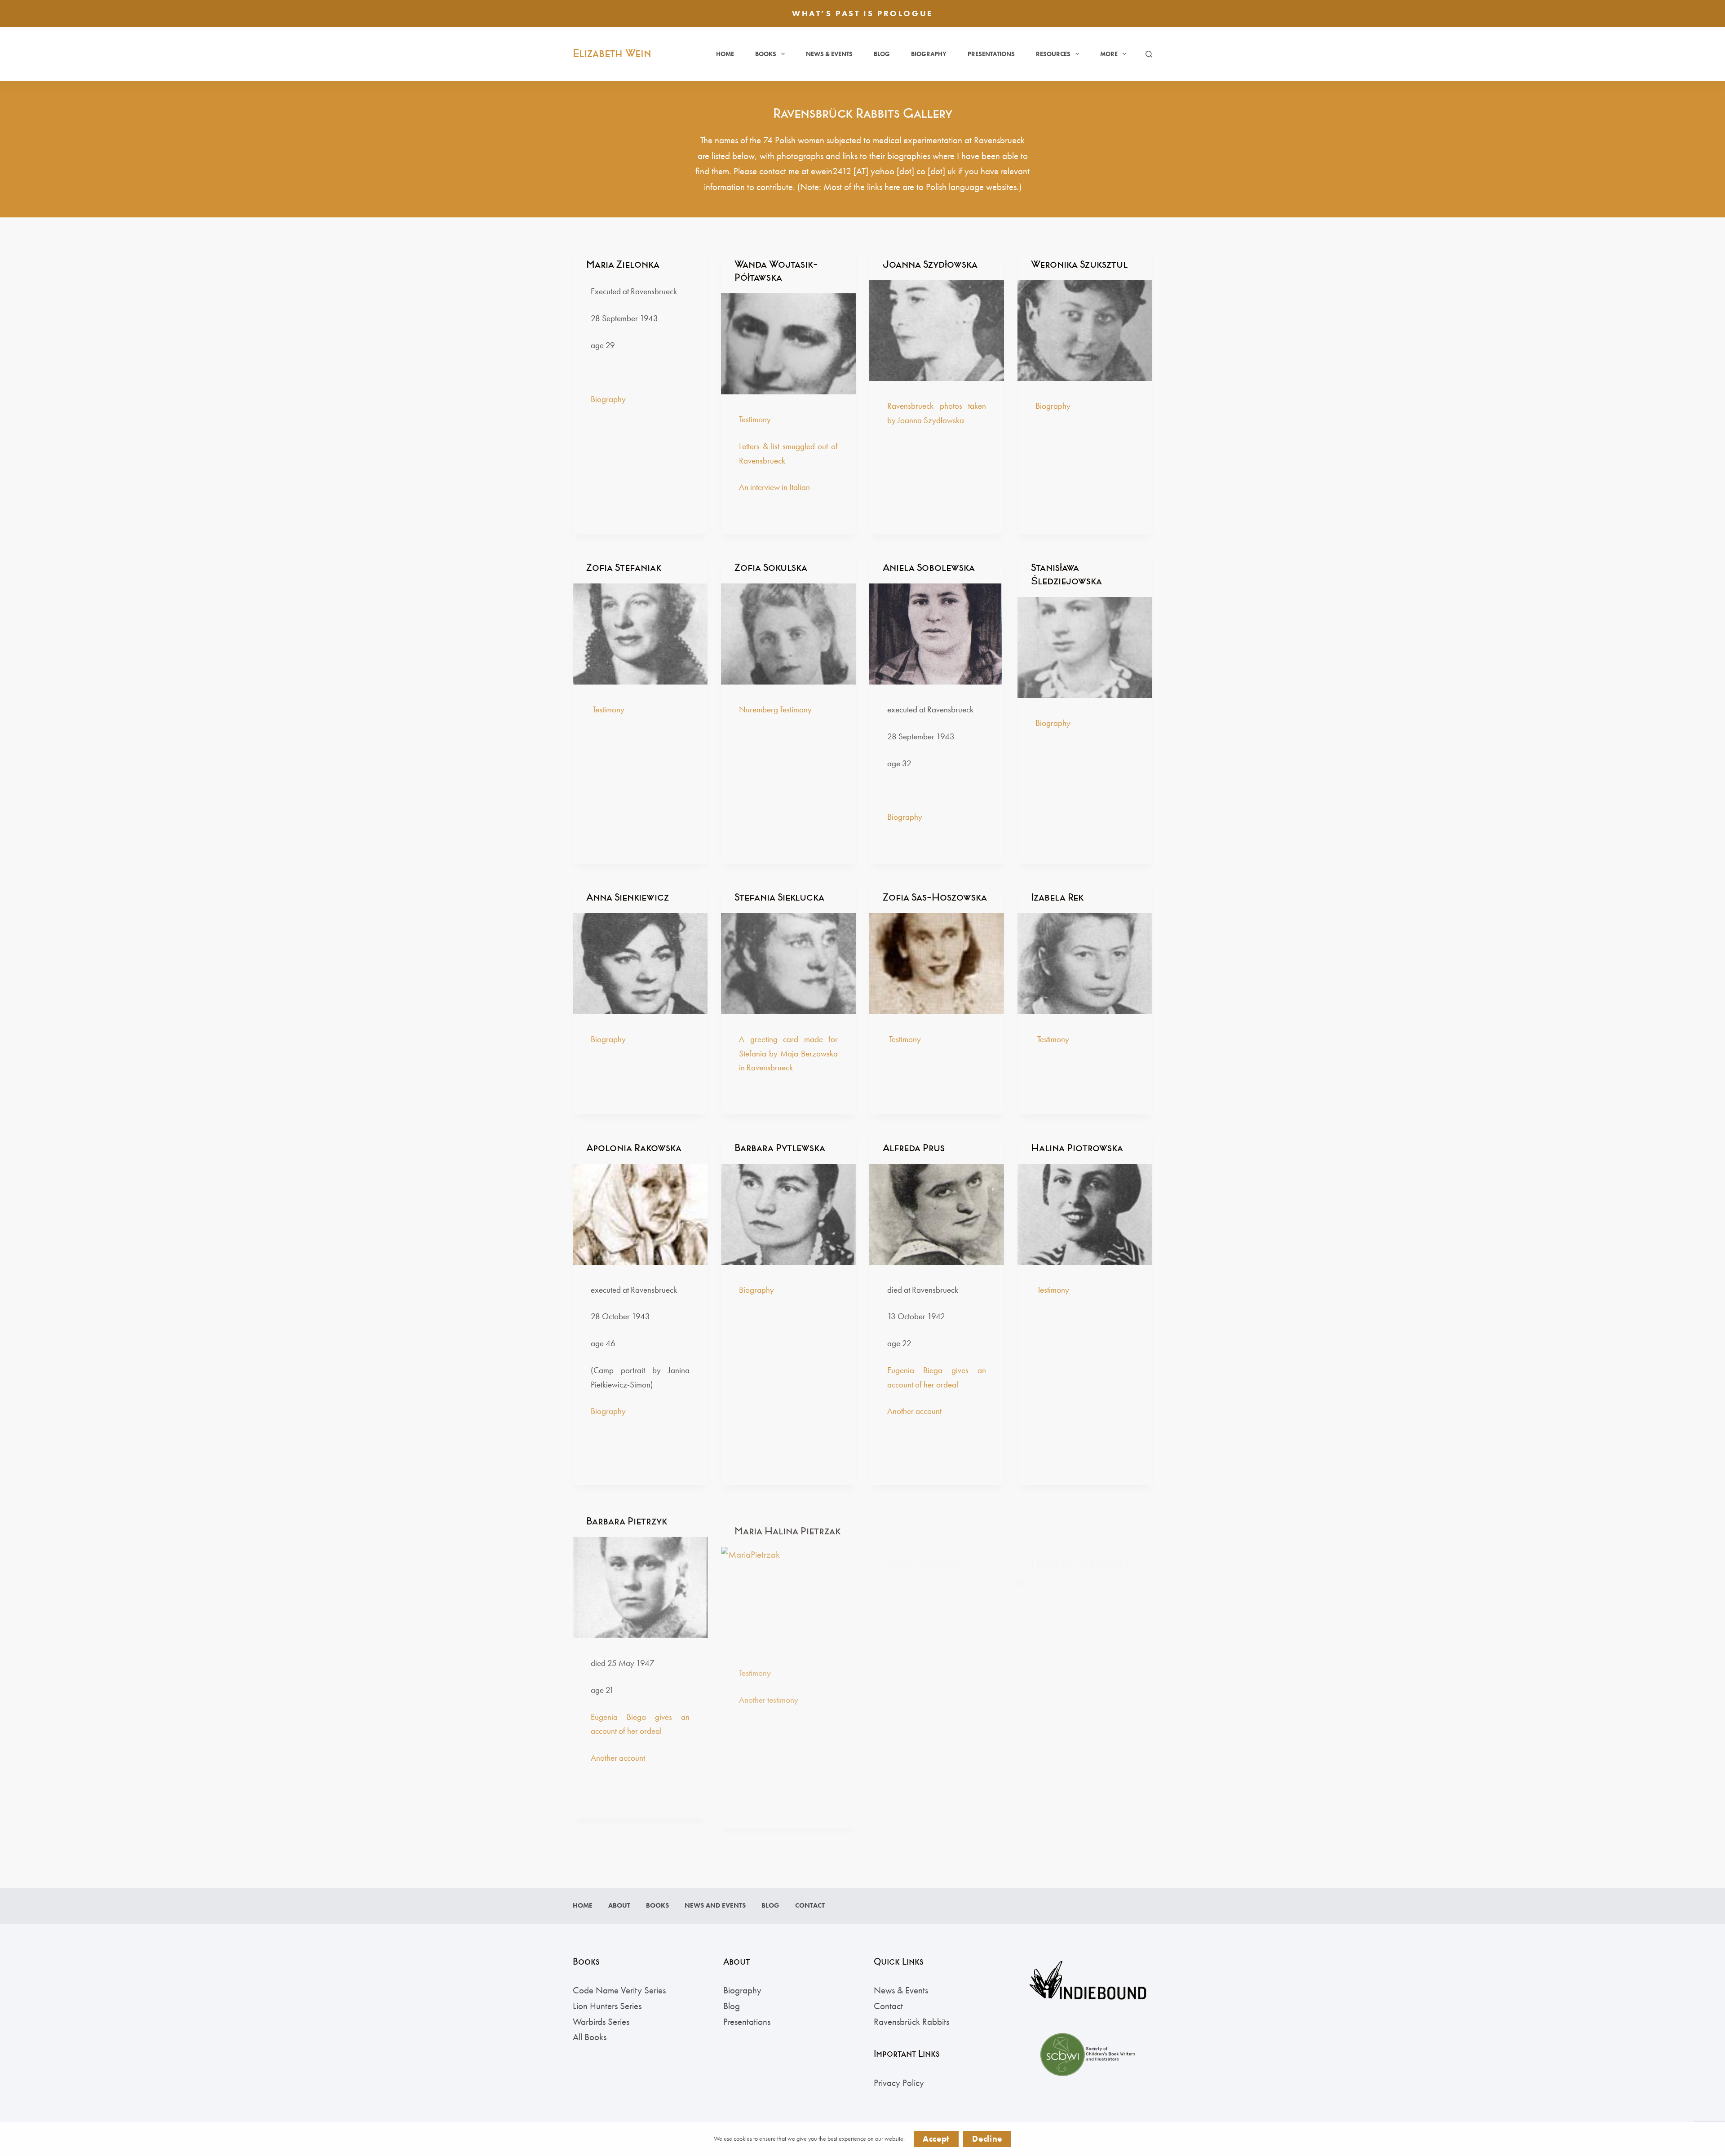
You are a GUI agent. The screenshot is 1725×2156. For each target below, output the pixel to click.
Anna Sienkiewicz (628, 897)
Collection (961, 1687)
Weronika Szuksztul (1079, 264)
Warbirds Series (601, 2021)
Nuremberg (907, 1660)
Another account (914, 1411)
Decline (987, 2139)
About (619, 1906)
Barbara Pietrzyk (627, 1518)
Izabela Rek (1057, 897)
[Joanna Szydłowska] (937, 330)
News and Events (715, 1906)
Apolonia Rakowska (634, 1148)
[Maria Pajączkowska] (1085, 1585)
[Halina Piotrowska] (1085, 1214)
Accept (936, 2139)
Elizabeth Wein (612, 53)
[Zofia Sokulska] (788, 634)
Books (766, 54)
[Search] (1149, 54)
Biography (929, 54)
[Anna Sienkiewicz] (640, 964)
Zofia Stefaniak (624, 568)
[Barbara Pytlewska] (788, 1214)
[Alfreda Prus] (937, 1214)
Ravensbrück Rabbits (911, 2021)
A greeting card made (781, 1039)
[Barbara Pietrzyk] (640, 1585)
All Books (590, 2037)
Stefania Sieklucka (779, 897)
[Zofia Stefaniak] (640, 634)
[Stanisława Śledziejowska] (1085, 647)
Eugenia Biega (919, 1370)
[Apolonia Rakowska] (640, 1214)
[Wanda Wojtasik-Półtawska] (788, 344)
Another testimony (769, 1687)
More (1109, 54)
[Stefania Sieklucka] (788, 964)
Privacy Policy (899, 2083)
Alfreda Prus (914, 1148)
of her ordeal (937, 1385)
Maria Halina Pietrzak (787, 1518)
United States (914, 1714)
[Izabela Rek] (1085, 964)
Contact (810, 1906)
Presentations (991, 54)
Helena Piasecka (922, 1518)
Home (725, 54)
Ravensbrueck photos (925, 406)
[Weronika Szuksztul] (1085, 330)
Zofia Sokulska (771, 568)
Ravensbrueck (770, 1067)
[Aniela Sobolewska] (937, 634)
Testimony (755, 419)
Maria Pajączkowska (1081, 1518)
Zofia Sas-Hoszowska (935, 897)
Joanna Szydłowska (930, 264)
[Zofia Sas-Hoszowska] (937, 964)
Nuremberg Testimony (775, 709)
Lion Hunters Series (607, 2006)
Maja (789, 1054)
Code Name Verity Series (619, 1990)
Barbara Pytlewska (780, 1148)
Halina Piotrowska (1077, 1148)
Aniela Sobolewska (929, 568)
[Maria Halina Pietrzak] (788, 1585)
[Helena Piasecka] (937, 1585)
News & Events (829, 54)
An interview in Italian (774, 487)
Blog (882, 54)
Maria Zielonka (623, 264)
